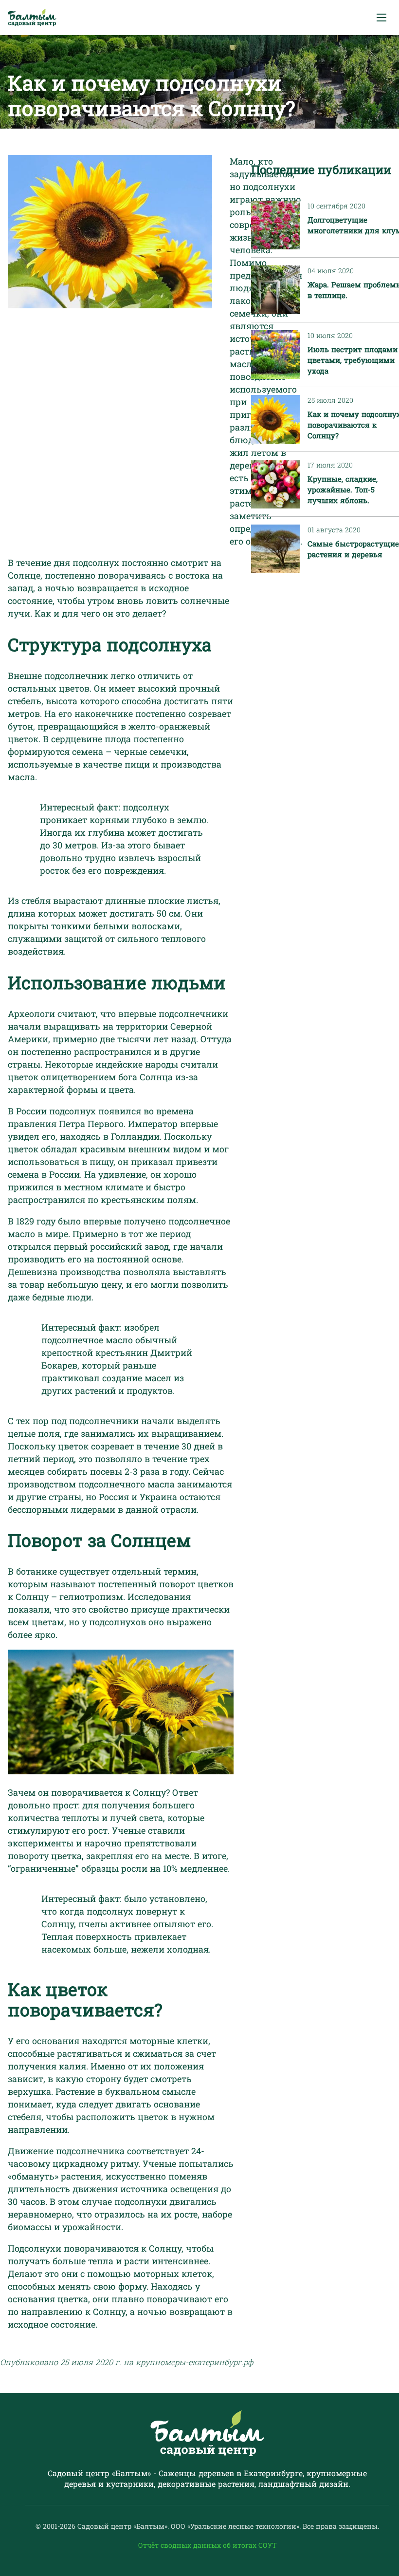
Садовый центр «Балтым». (124, 2526)
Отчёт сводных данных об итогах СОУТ (208, 2545)
